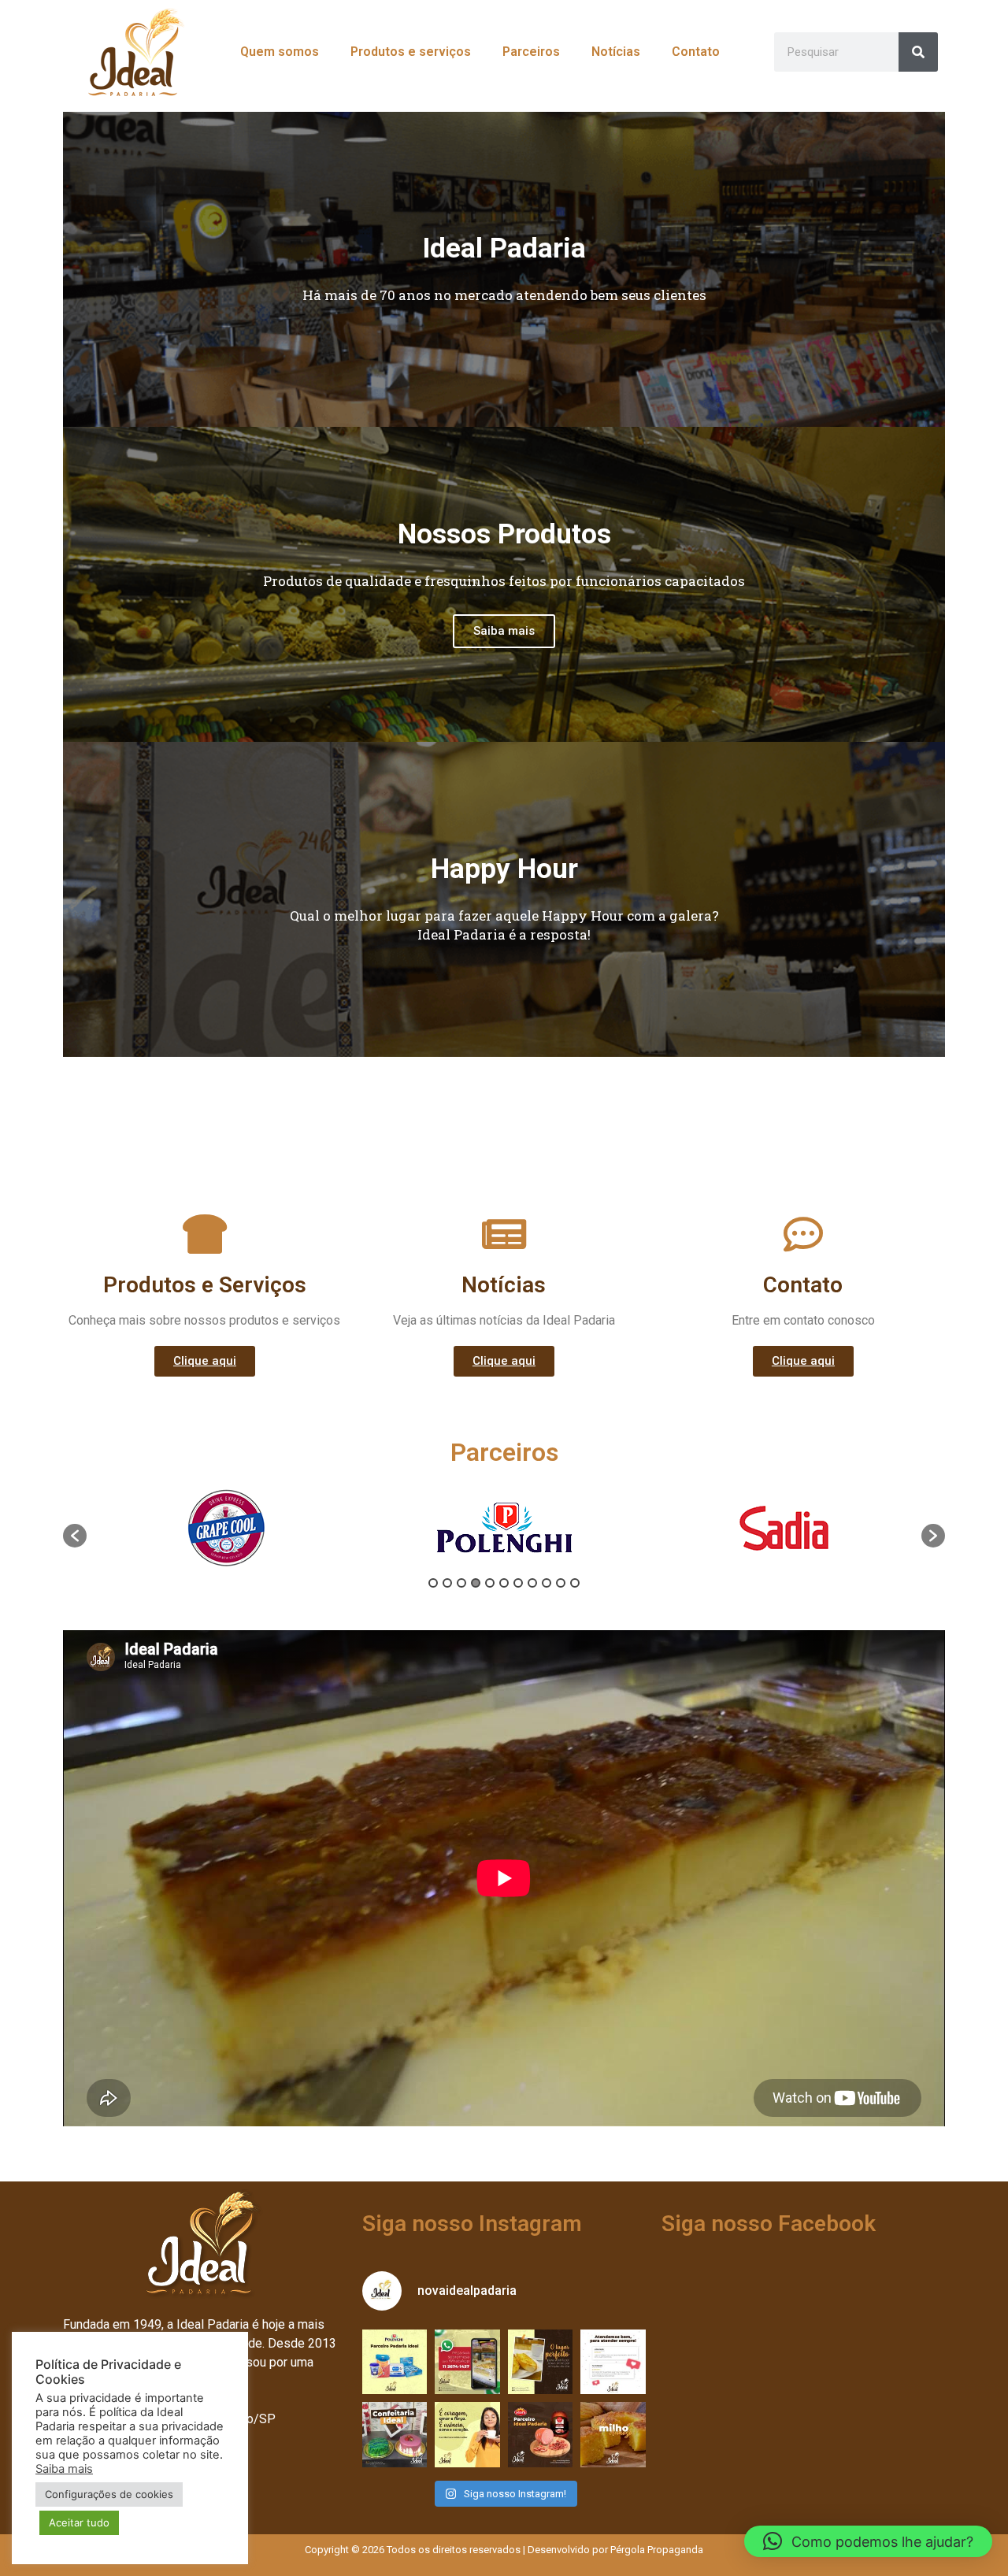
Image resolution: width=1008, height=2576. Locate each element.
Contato (696, 52)
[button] (504, 1080)
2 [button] (447, 1583)
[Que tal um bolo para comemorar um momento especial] (395, 2434)
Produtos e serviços (411, 52)
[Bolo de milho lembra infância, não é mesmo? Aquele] (613, 2434)
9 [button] (547, 1583)
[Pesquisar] (918, 52)
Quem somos (280, 52)
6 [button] (504, 1583)
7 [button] (518, 1583)
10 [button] (561, 1583)
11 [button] (575, 1583)
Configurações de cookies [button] (109, 2494)
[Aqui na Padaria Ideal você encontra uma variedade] (541, 2362)
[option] (226, 1528)
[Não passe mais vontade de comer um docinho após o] (467, 2362)
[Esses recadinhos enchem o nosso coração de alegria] (613, 2362)
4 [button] (476, 1583)
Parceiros (531, 52)
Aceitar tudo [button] (79, 2522)
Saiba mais (504, 631)
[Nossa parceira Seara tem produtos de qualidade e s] (541, 2434)
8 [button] (532, 1583)
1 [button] (433, 1583)
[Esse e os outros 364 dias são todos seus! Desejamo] (467, 2434)
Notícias (616, 52)
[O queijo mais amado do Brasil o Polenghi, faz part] (395, 2362)
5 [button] (490, 1583)
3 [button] (461, 1583)
